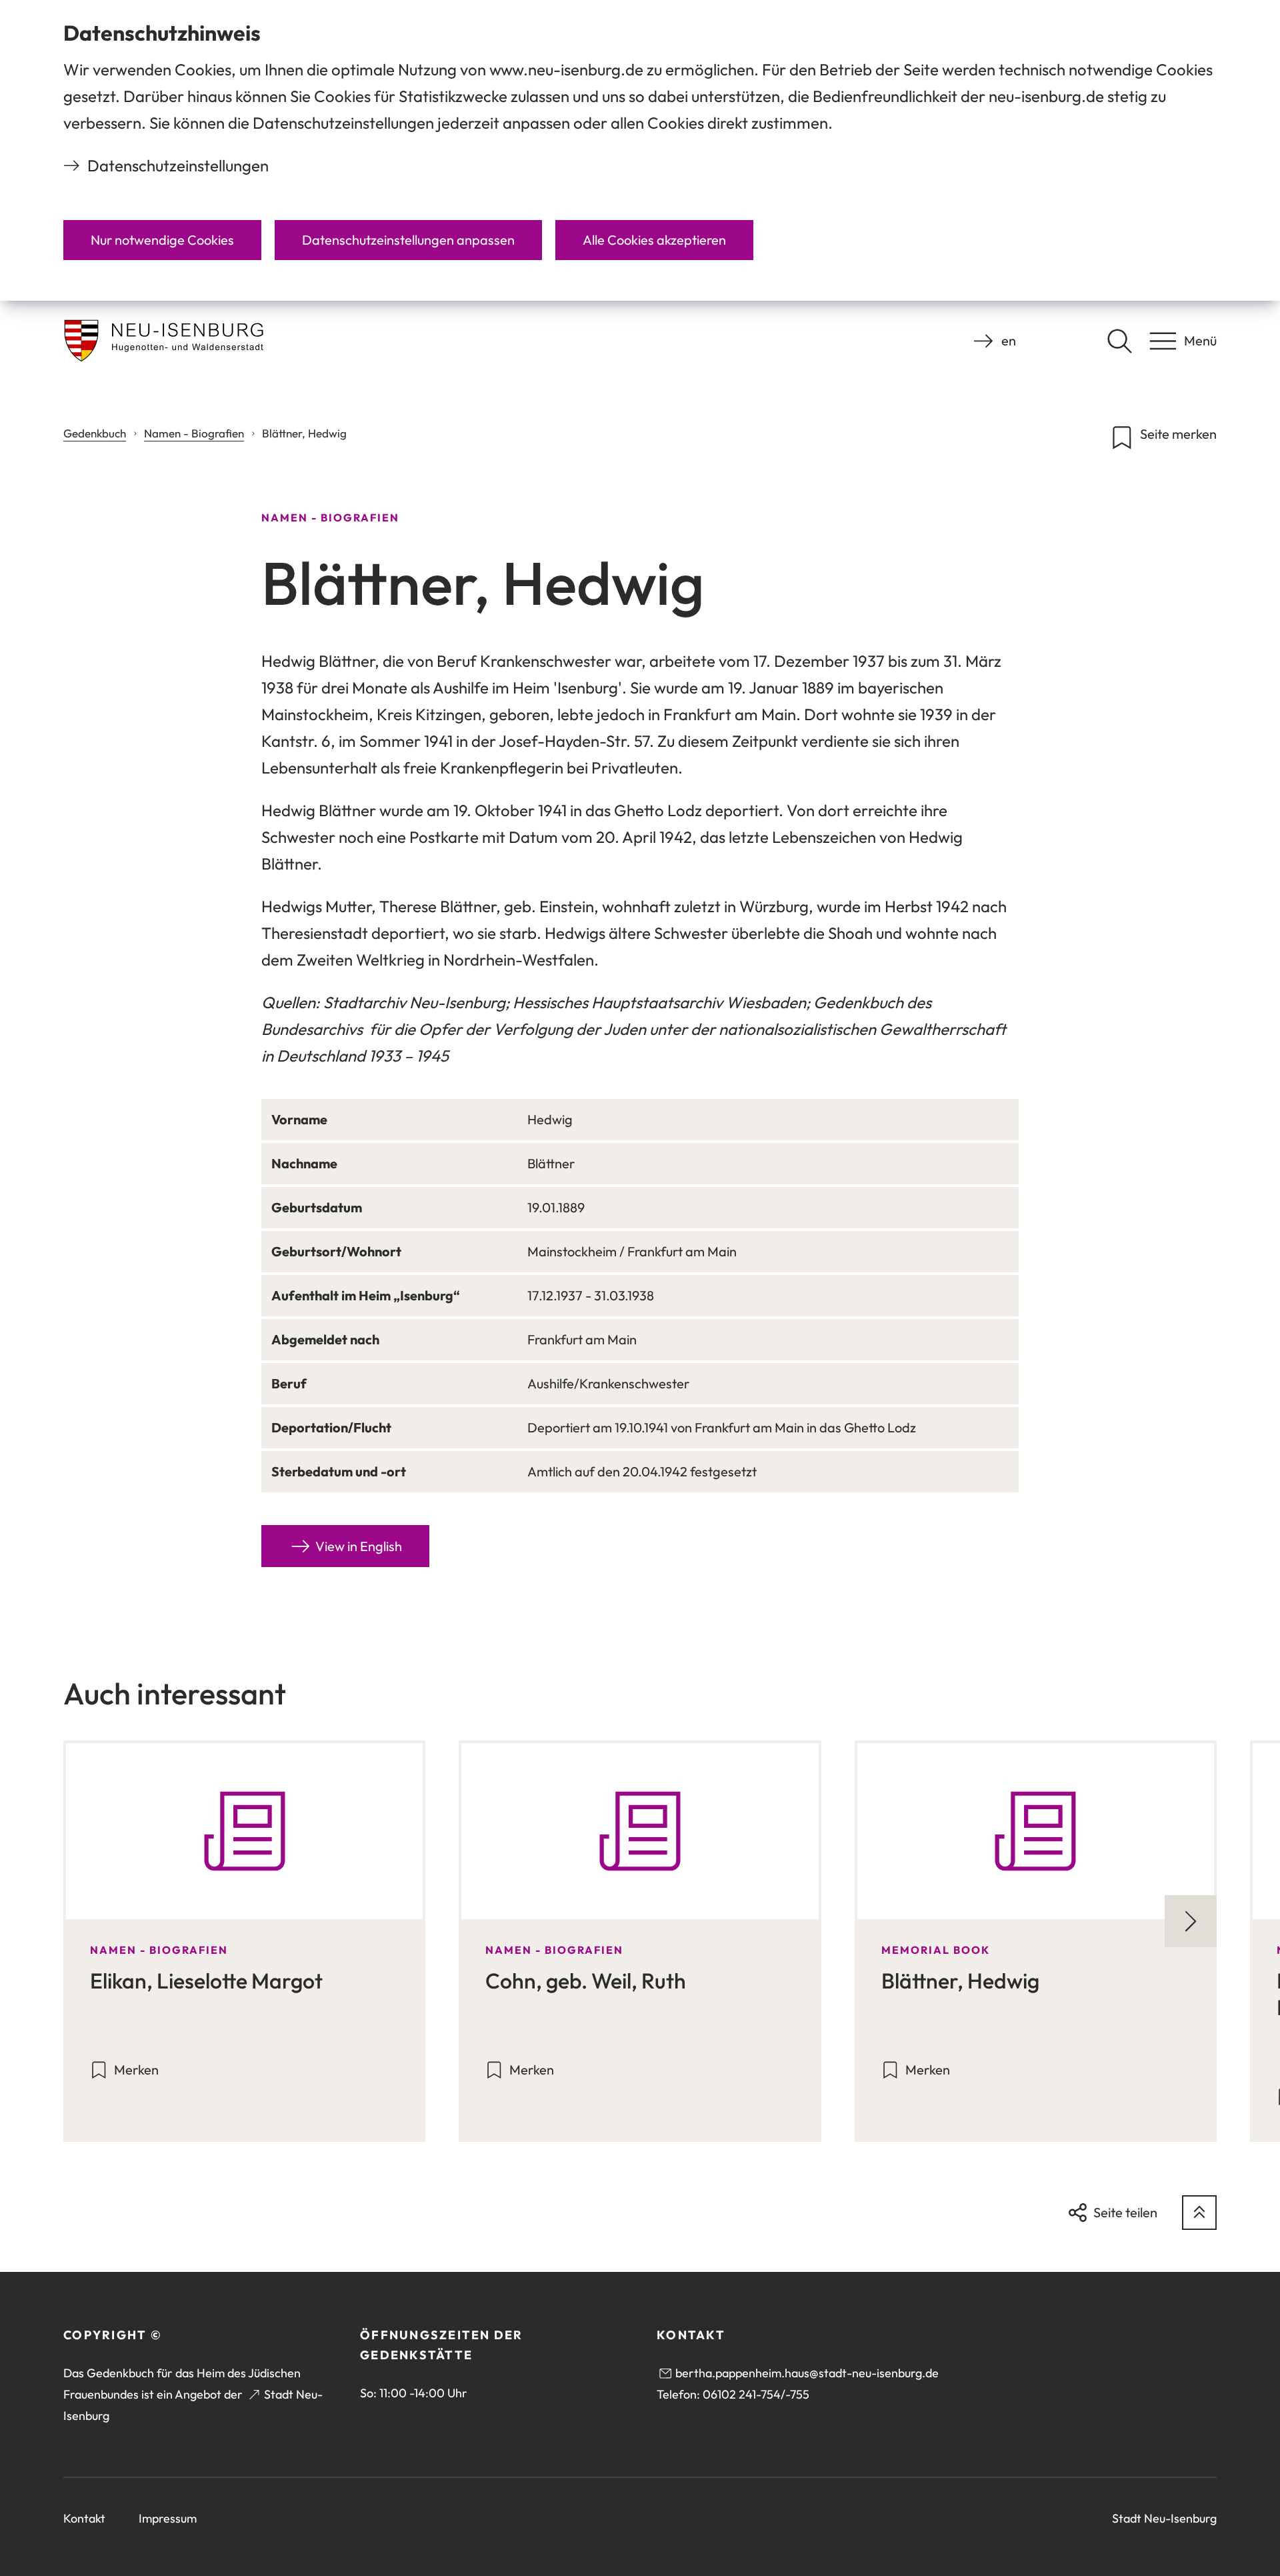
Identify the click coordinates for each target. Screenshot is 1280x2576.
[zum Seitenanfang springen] (1199, 2213)
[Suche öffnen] (1119, 341)
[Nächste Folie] (1191, 1921)
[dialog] (640, 150)
